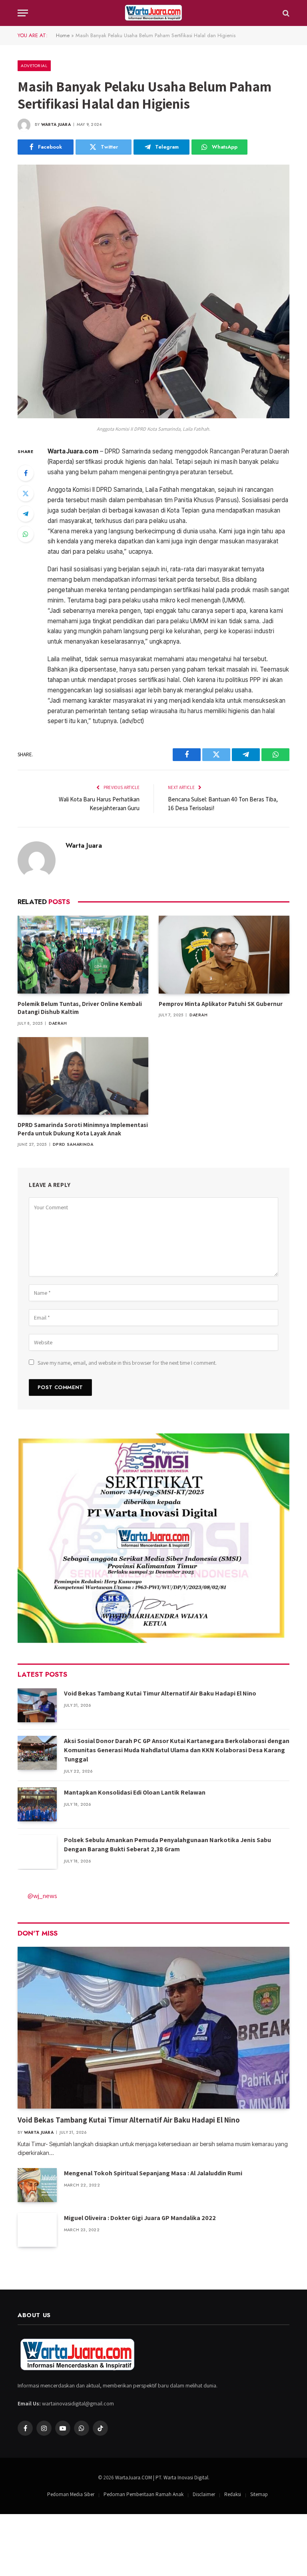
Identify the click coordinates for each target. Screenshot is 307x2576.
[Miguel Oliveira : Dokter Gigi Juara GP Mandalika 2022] (37, 2230)
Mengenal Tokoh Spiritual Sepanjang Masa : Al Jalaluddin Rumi (153, 2173)
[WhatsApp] (26, 534)
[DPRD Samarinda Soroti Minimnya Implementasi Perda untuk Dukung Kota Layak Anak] (83, 1076)
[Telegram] (26, 514)
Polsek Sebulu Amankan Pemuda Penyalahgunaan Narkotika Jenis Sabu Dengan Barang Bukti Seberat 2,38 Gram (167, 1845)
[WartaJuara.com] (153, 13)
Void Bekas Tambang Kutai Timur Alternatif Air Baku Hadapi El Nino (160, 1693)
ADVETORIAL (34, 66)
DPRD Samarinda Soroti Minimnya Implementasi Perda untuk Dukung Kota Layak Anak (83, 1129)
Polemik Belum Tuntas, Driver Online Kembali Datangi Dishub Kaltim (80, 1008)
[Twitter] (26, 493)
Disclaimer (204, 2494)
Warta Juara (56, 124)
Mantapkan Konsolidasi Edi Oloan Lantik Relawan (135, 1792)
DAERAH (58, 1023)
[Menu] (23, 13)
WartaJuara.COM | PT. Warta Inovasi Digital (162, 2478)
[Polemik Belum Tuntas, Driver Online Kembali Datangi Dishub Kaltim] (83, 955)
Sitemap (259, 2494)
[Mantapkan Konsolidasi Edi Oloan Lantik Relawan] (37, 1804)
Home (63, 35)
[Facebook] (26, 473)
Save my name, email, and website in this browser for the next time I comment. (127, 1363)
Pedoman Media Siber (71, 2494)
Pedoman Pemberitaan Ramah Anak (144, 2494)
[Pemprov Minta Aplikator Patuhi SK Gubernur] (224, 955)
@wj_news (42, 1896)
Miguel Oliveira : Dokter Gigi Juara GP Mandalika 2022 (140, 2218)
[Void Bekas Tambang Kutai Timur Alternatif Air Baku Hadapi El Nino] (37, 1705)
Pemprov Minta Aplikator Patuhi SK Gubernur (221, 1004)
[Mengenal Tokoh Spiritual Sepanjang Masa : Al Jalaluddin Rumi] (37, 2185)
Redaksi (233, 2494)
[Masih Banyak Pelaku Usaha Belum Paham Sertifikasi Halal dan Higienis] (153, 416)
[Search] (285, 13)
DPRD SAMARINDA (73, 1144)
